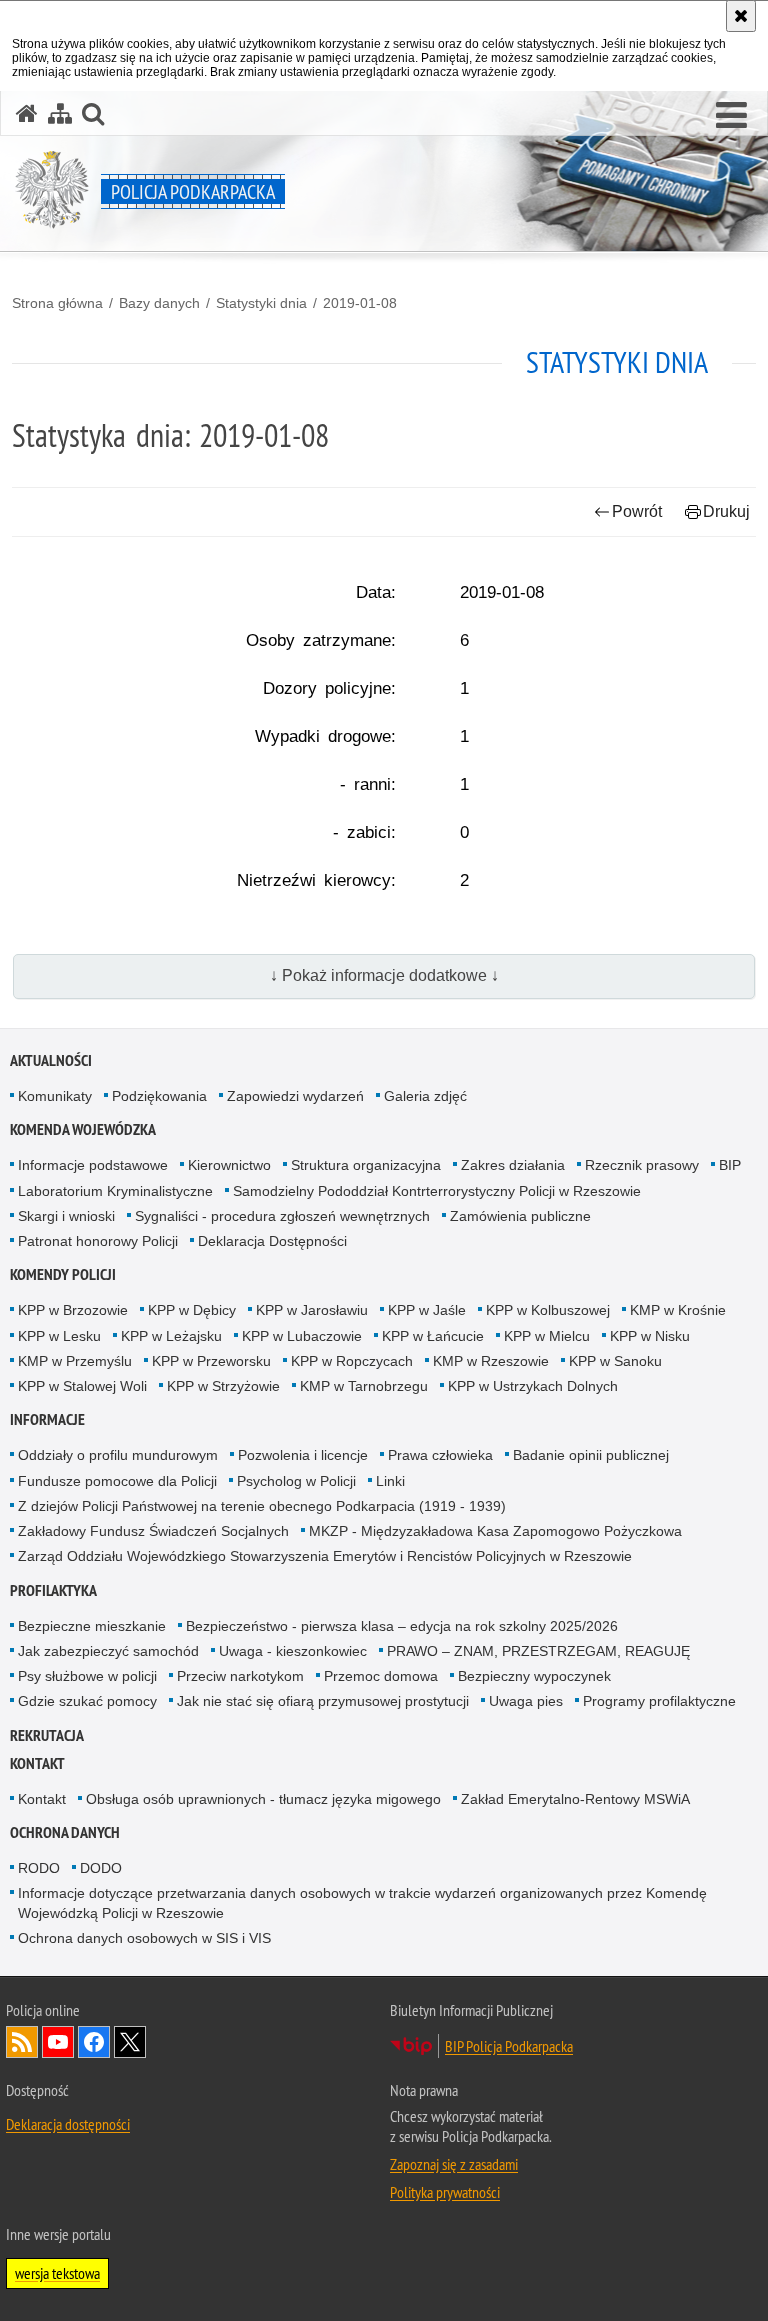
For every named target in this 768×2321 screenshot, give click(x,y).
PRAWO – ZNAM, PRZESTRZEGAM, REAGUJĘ (538, 1651)
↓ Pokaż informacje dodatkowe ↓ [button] (384, 975)
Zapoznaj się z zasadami (454, 2164)
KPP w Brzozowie (73, 1310)
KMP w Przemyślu (75, 1361)
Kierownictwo (229, 1165)
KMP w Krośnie (678, 1310)
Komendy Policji (63, 1274)
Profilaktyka (53, 1590)
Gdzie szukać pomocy (87, 1701)
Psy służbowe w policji (87, 1676)
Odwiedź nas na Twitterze (130, 2042)
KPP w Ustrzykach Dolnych (533, 1386)
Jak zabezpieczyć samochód (108, 1651)
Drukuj (726, 511)
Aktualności (51, 1060)
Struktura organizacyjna (366, 1165)
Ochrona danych (65, 1832)
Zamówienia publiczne (520, 1216)
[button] (731, 116)
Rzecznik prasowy (642, 1165)
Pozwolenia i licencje (303, 1455)
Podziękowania (159, 1096)
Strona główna (57, 303)
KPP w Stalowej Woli (82, 1386)
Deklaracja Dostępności (272, 1241)
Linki (390, 1481)
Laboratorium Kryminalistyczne (115, 1191)
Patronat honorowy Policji (98, 1241)
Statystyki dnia (261, 303)
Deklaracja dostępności (68, 2124)
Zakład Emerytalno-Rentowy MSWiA (575, 1799)
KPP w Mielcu (547, 1336)
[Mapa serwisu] (60, 113)
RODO (39, 1868)
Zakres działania (513, 1165)
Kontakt (37, 1763)
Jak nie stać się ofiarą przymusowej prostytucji (323, 1701)
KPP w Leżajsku (171, 1336)
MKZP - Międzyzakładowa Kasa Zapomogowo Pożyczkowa (495, 1531)
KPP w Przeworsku (211, 1361)
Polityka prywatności (445, 2192)
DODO (101, 1868)
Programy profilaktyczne (659, 1701)
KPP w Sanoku (615, 1361)
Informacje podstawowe (93, 1165)
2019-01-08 (360, 303)
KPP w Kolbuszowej (548, 1310)
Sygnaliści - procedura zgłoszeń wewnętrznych (282, 1216)
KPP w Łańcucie (433, 1336)
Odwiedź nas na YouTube (58, 2042)
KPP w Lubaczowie (302, 1336)
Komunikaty (55, 1096)
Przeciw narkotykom (240, 1676)
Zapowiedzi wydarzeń (295, 1096)
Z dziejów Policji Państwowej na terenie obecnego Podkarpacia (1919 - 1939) (262, 1506)
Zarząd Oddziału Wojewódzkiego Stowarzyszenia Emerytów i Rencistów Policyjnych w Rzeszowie (325, 1556)
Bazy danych (159, 303)
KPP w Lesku (59, 1336)
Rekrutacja (47, 1735)
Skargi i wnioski (66, 1216)
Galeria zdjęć (425, 1096)
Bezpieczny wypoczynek (534, 1676)
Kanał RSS (22, 2042)
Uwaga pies (526, 1701)
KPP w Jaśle (427, 1310)
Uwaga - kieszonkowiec (293, 1651)
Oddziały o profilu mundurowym (118, 1455)
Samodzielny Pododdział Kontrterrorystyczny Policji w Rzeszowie (437, 1191)
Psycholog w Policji (296, 1481)
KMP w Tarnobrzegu (364, 1386)
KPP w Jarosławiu (312, 1310)
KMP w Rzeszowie (491, 1361)
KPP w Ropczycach (352, 1361)
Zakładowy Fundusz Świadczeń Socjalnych (153, 1531)
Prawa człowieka (440, 1455)
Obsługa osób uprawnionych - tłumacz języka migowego (263, 1799)
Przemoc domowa (381, 1676)
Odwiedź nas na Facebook (94, 2042)
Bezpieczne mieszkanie (92, 1626)
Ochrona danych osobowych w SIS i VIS (144, 1938)
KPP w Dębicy (192, 1310)
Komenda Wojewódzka (83, 1129)
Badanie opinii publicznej (591, 1455)
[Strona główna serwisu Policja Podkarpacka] (27, 113)
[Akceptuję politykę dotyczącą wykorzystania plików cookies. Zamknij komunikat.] (741, 16)
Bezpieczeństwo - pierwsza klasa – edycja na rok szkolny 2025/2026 (402, 1626)
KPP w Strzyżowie (223, 1386)
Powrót (637, 511)
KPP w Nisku (650, 1336)
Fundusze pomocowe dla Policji (117, 1481)
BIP (730, 1165)
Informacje (47, 1419)
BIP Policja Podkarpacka (509, 2046)
